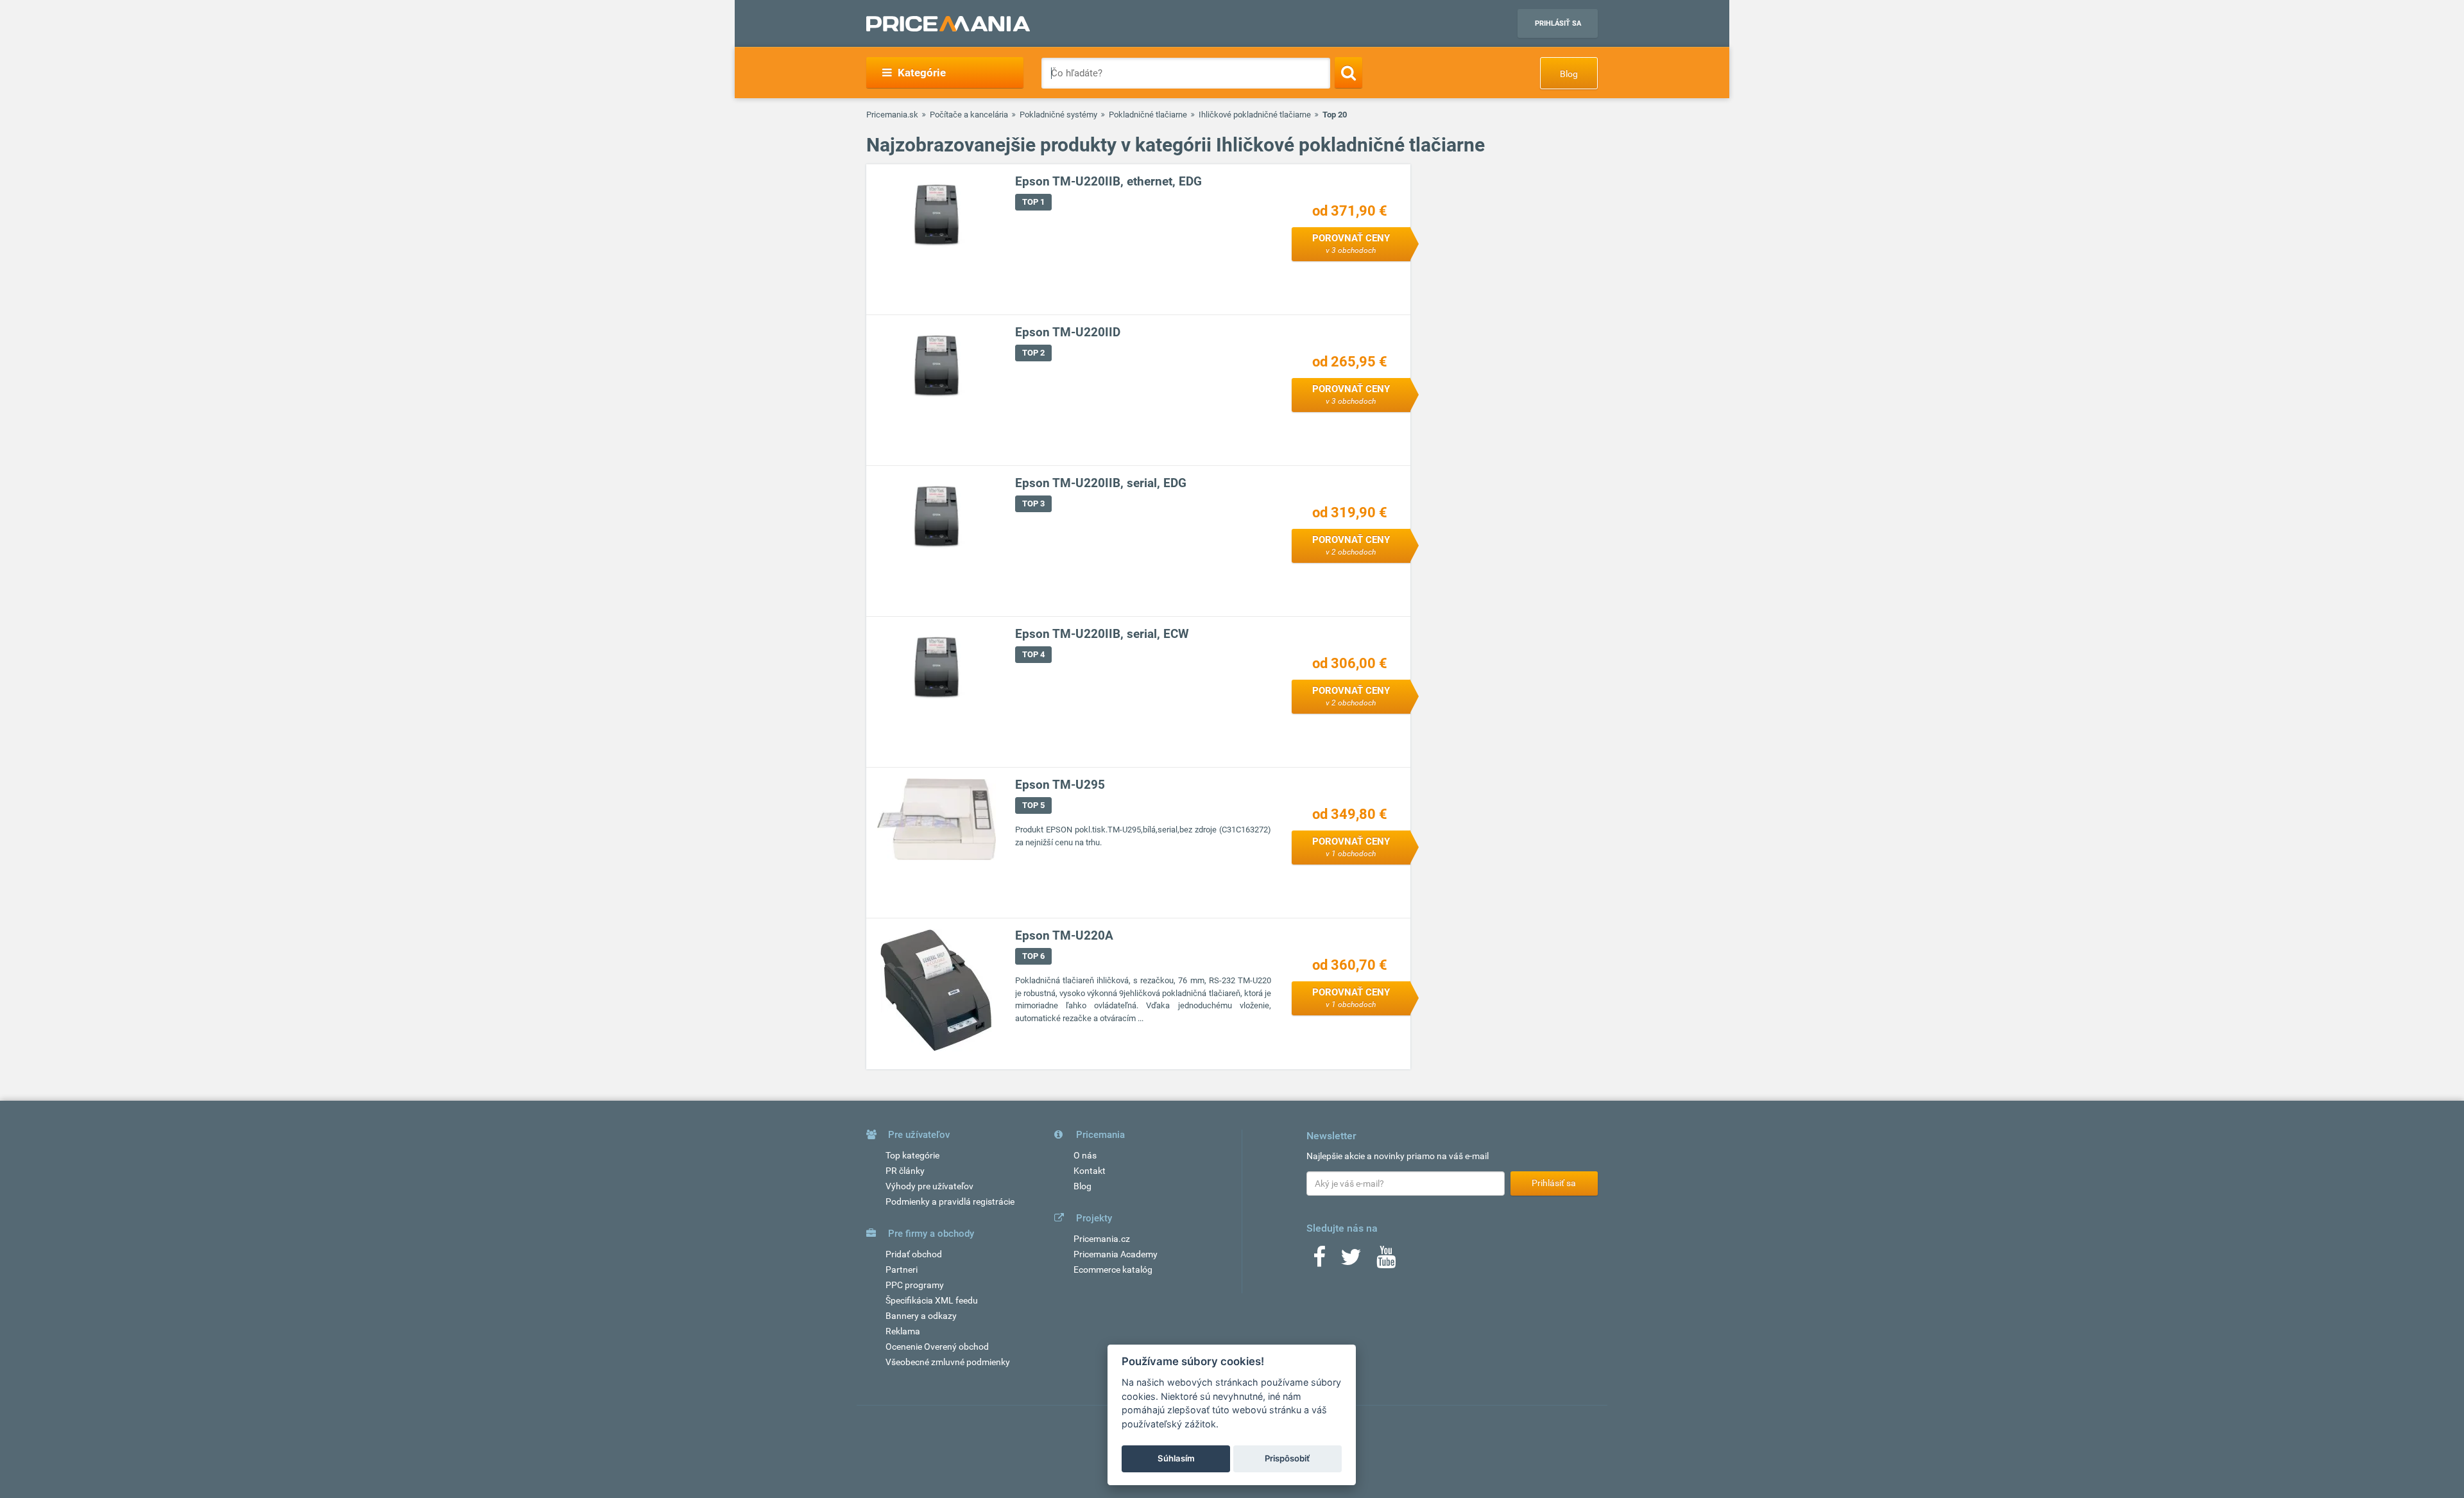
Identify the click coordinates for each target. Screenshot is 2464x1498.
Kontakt (1090, 1171)
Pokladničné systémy (1058, 115)
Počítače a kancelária (969, 115)
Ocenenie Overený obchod (937, 1347)
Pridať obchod (914, 1254)
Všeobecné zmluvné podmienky (948, 1362)
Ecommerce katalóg (1113, 1270)
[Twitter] (1351, 1261)
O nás (1085, 1155)
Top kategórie (912, 1155)
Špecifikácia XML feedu (932, 1300)
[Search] (1348, 73)
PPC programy (915, 1285)
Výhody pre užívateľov (929, 1186)
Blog (1569, 74)
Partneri (902, 1270)
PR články (905, 1171)
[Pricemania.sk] (948, 24)
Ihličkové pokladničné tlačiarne (1255, 115)
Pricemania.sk (892, 115)
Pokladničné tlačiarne (1148, 115)
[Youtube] (1386, 1261)
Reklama (903, 1331)
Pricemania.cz (1102, 1239)
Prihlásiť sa (1558, 23)
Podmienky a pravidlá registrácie (950, 1201)
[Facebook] (1319, 1261)
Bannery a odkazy (921, 1316)
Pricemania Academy (1116, 1254)
